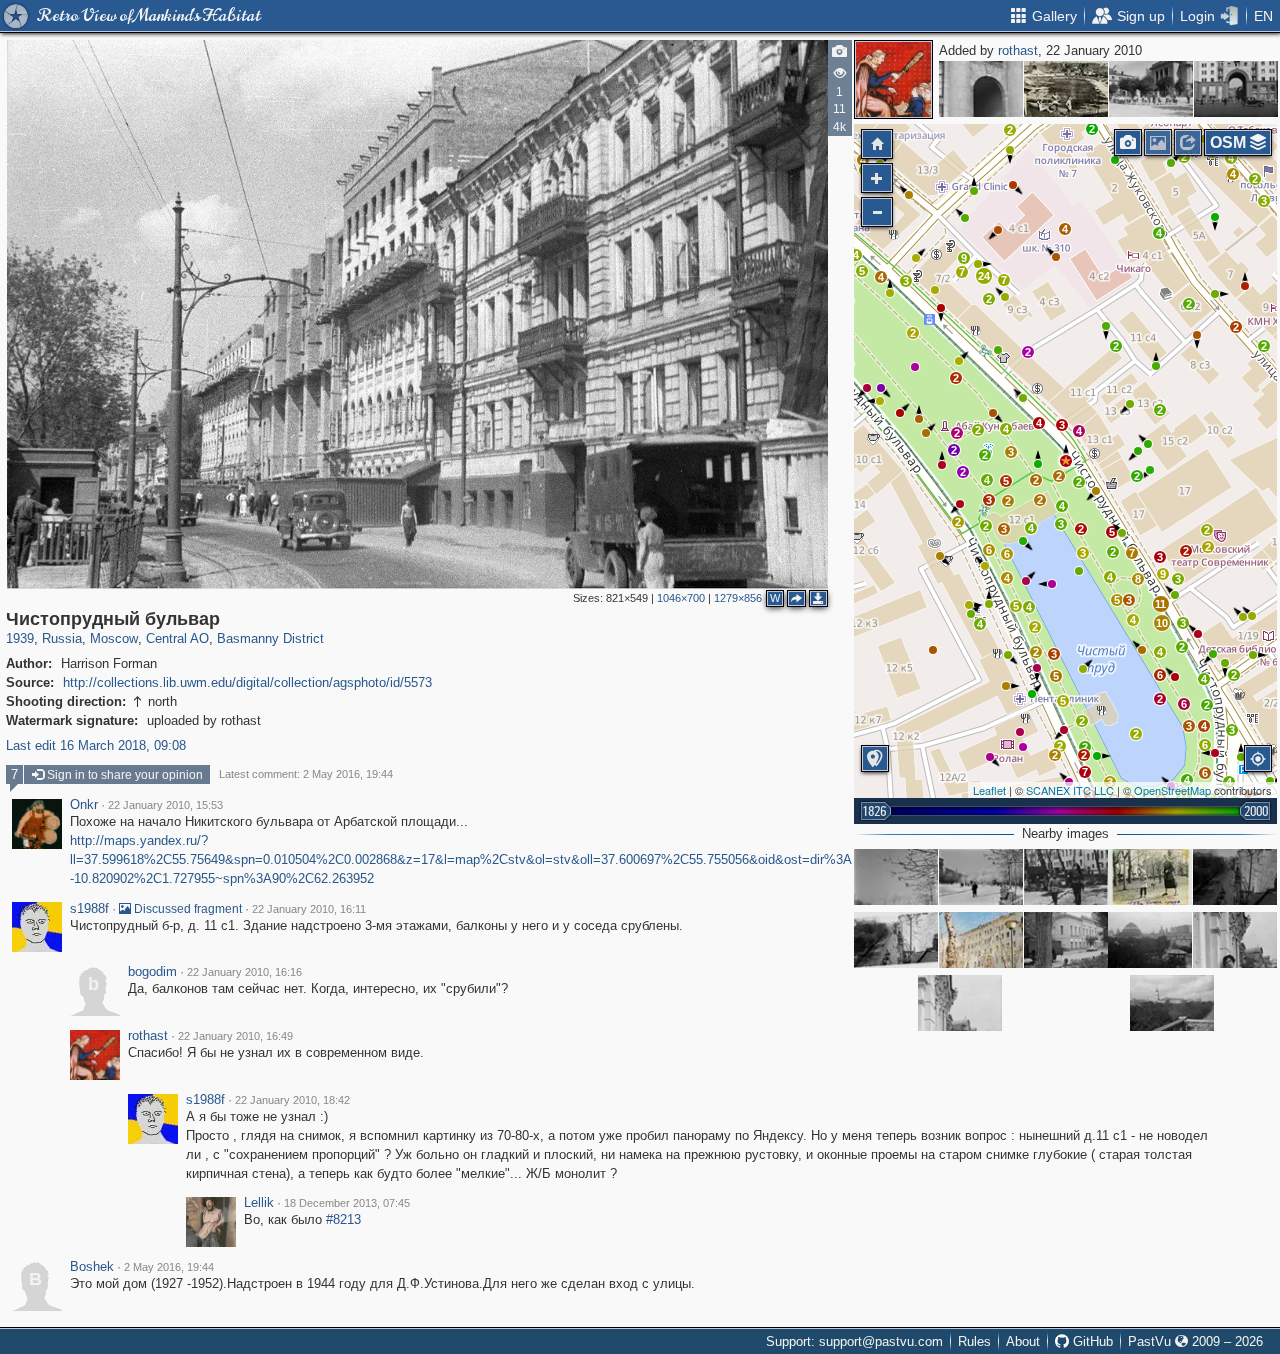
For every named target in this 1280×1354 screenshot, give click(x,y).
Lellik (259, 1203)
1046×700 (681, 598)
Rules (974, 1341)
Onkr (84, 805)
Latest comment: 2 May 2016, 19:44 (306, 774)
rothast (1018, 50)
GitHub (1091, 1341)
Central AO (177, 638)
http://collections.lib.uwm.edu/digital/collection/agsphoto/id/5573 (247, 682)
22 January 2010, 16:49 (235, 1036)
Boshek (92, 1267)
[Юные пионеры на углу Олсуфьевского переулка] (1151, 89)
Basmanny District (270, 638)
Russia (62, 638)
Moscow (114, 638)
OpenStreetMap (1172, 790)
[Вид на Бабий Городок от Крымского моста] (1066, 89)
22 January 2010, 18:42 (292, 1100)
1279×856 (738, 598)
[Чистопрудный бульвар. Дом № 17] (1066, 940)
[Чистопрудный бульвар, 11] (981, 940)
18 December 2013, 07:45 (347, 1203)
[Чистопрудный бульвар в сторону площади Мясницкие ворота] (1235, 877)
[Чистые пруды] (1150, 877)
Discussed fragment (186, 909)
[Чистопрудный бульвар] (1066, 461)
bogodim (152, 972)
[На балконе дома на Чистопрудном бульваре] (1235, 940)
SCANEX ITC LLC (1070, 790)
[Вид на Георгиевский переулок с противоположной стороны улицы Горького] (1236, 89)
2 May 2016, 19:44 (169, 1267)
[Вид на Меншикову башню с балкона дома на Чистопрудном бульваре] (1172, 1003)
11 (1160, 604)
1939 (20, 638)
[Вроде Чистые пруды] (1066, 877)
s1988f (89, 909)
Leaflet (989, 790)
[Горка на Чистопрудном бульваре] (896, 877)
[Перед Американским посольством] (981, 89)
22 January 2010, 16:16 (244, 972)
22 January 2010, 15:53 (165, 805)
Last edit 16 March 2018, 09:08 (96, 745)
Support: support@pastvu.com (854, 1341)
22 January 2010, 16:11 (309, 909)
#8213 (343, 1219)
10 (1162, 623)
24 (984, 276)
